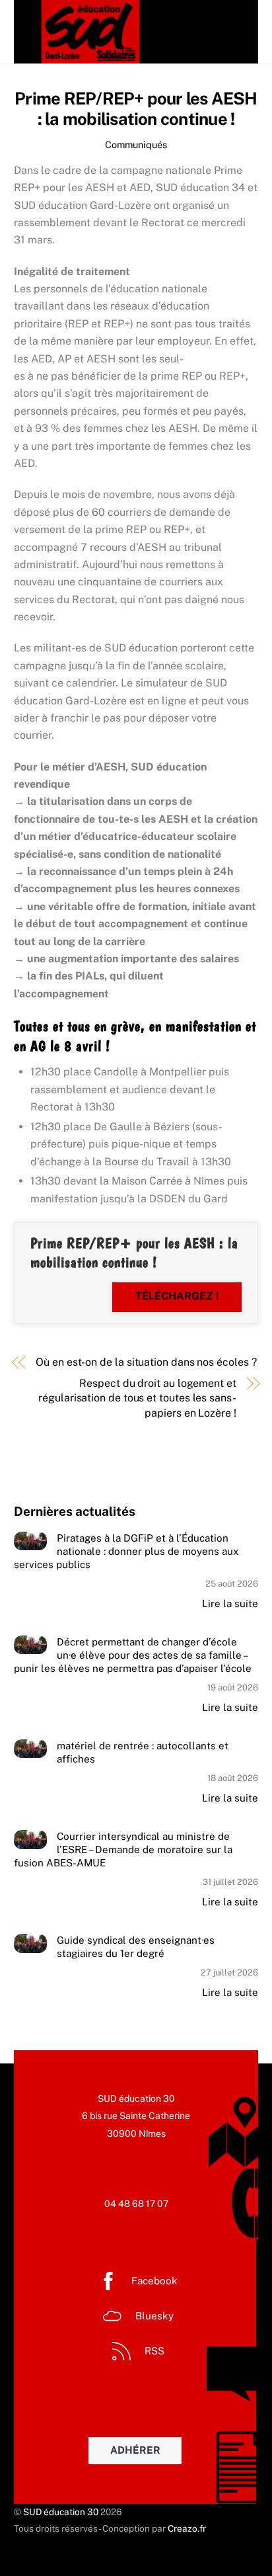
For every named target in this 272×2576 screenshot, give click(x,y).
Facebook (153, 2281)
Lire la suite (230, 1603)
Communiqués (136, 145)
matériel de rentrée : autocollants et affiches (143, 1752)
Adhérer (135, 2450)
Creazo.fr (187, 2528)
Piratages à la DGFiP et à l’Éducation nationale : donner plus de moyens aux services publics (126, 1551)
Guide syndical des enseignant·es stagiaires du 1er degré (136, 1947)
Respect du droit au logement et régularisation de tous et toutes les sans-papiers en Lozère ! (137, 1398)
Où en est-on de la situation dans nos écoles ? (146, 1362)
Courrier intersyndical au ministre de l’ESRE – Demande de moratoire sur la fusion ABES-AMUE (123, 1849)
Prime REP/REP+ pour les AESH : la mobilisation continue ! (136, 109)
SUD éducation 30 (61, 2512)
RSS (153, 2351)
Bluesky (153, 2316)
